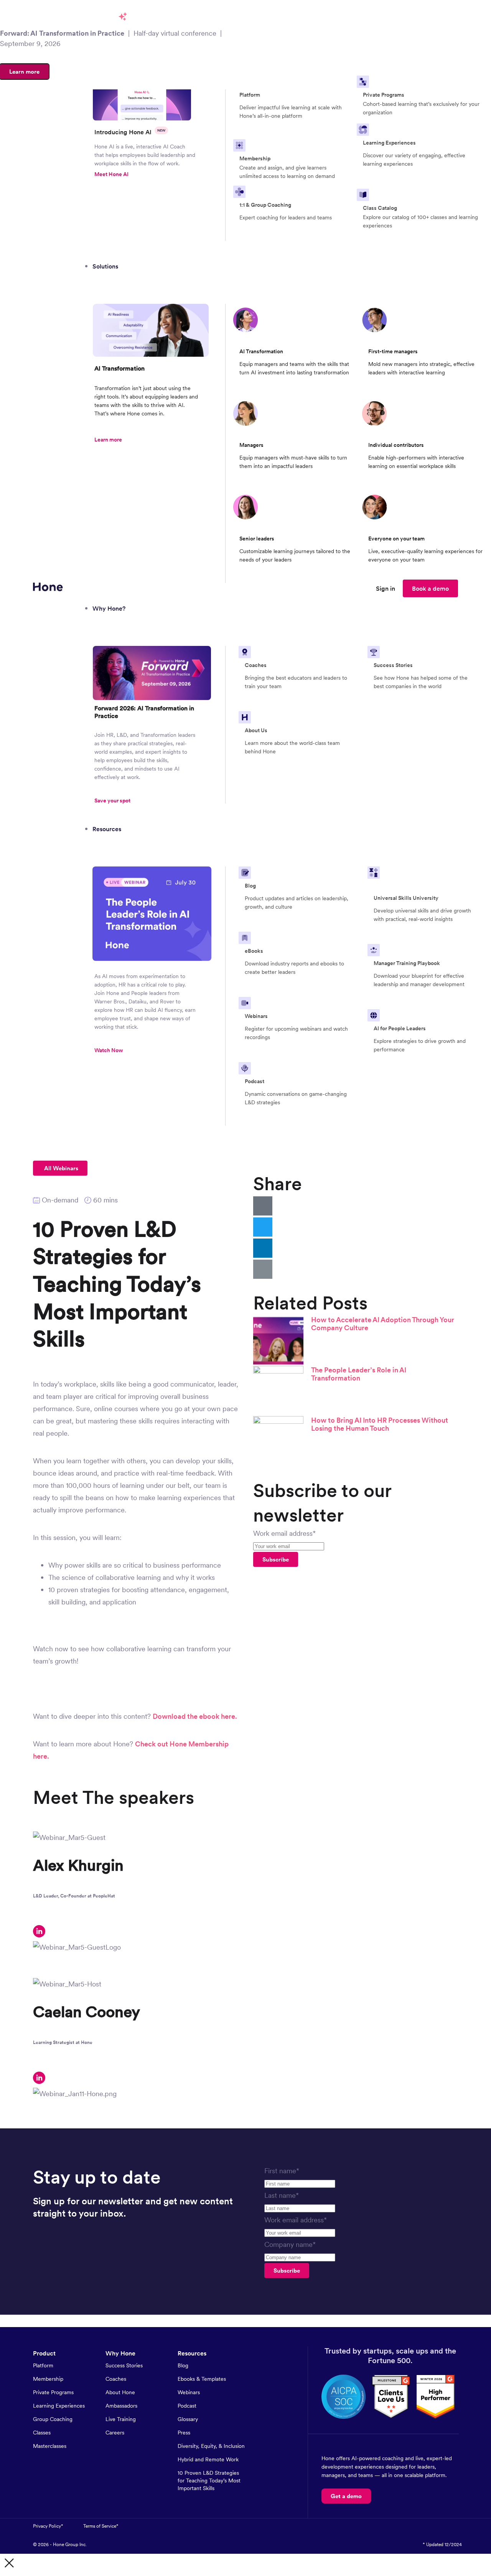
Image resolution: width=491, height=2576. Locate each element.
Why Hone (120, 2353)
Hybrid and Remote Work (208, 2459)
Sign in (386, 588)
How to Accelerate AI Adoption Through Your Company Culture (383, 1324)
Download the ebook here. (195, 1716)
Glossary (188, 2419)
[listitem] (145, 155)
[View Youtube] (441, 2526)
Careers (115, 2433)
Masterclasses (50, 2446)
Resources (192, 2353)
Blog (183, 2365)
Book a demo (430, 588)
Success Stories (124, 2365)
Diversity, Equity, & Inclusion (211, 2446)
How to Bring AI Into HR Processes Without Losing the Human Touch (380, 1424)
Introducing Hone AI (130, 132)
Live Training (121, 2419)
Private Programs (53, 2392)
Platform (43, 2365)
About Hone (120, 2392)
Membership (48, 2379)
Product (44, 2353)
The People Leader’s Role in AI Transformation (359, 1374)
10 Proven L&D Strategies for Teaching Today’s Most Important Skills (209, 2480)
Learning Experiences (59, 2406)
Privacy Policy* (48, 2526)
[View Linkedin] (457, 2526)
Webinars (189, 2392)
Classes (42, 2433)
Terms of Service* (101, 2526)
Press (184, 2433)
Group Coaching (53, 2419)
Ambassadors (121, 2406)
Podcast (187, 2406)
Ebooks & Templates (202, 2379)
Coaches (116, 2379)
